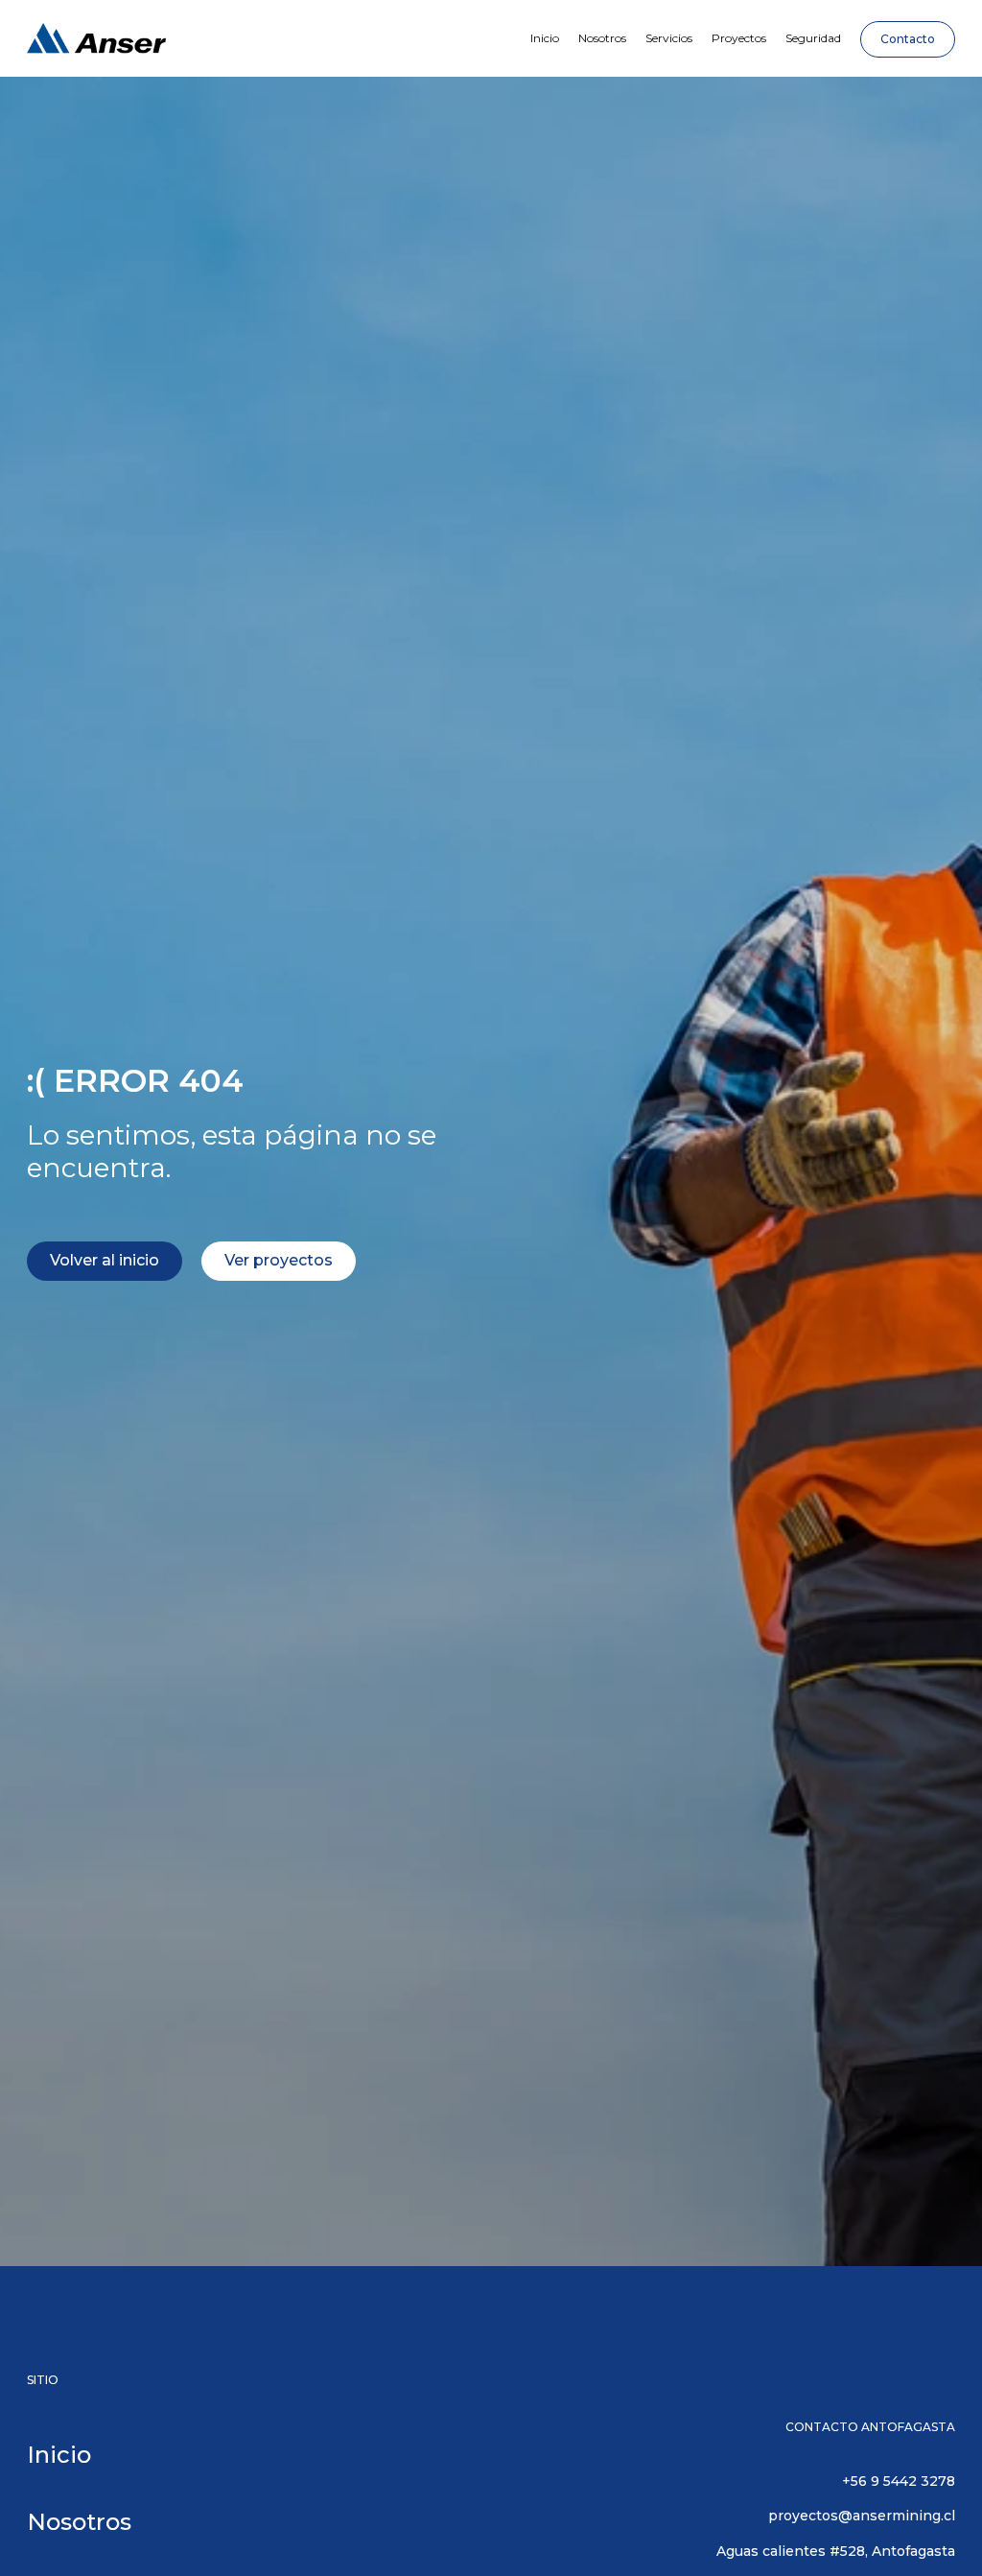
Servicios (669, 38)
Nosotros (602, 38)
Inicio (545, 38)
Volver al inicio (105, 1260)
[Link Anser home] (96, 38)
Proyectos (739, 38)
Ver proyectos (279, 1260)
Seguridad (813, 38)
